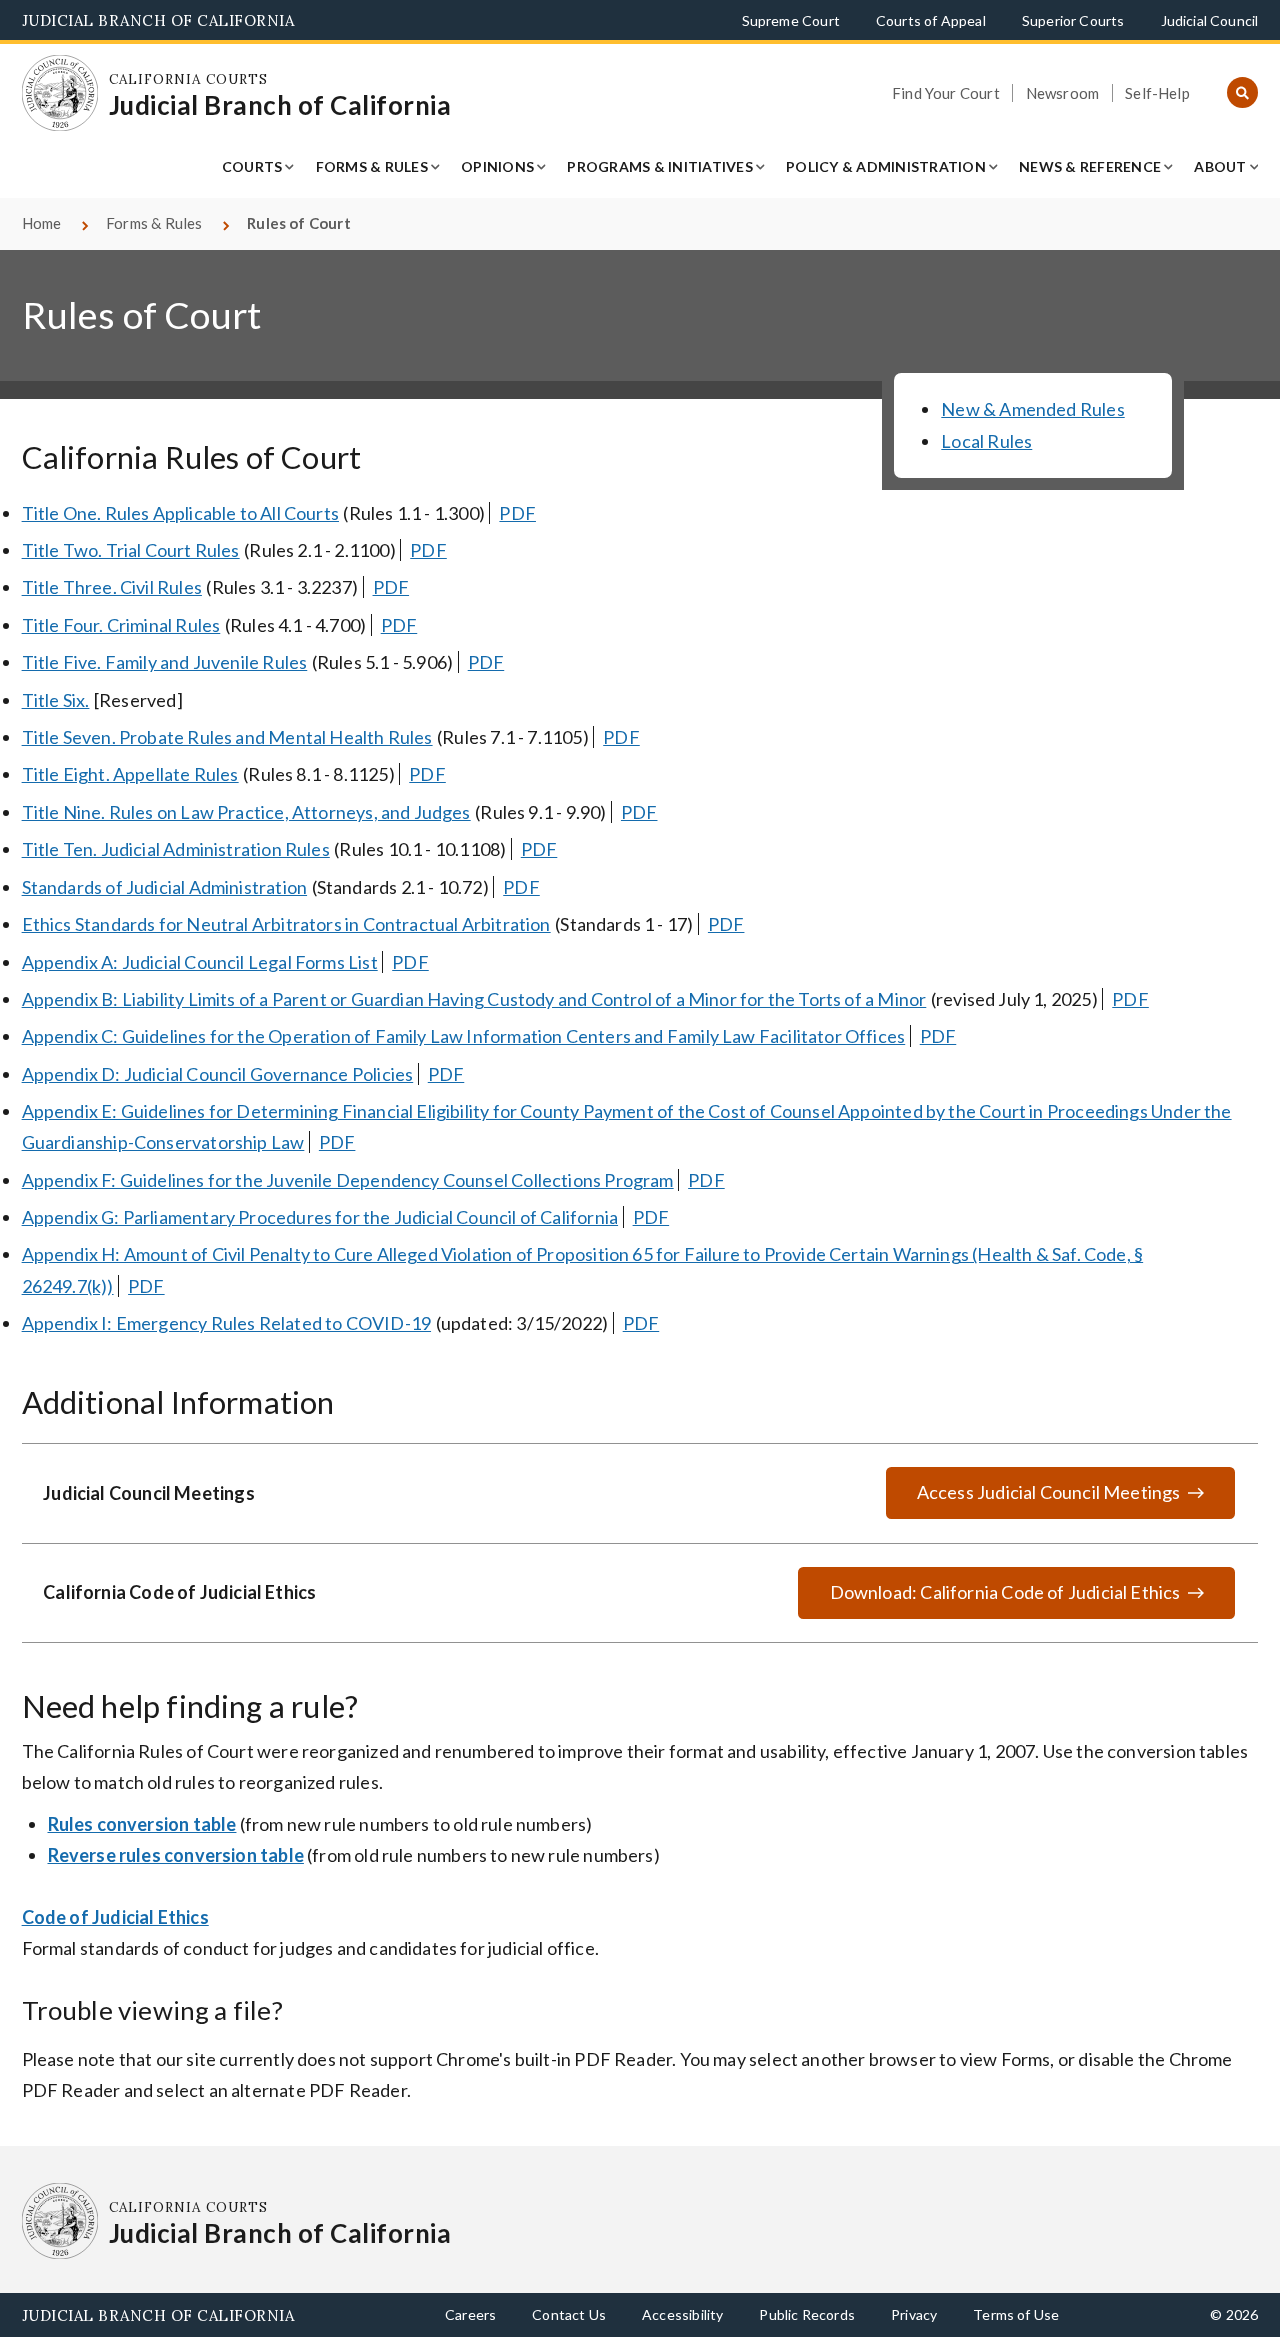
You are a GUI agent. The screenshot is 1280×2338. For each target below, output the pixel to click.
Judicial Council (1210, 20)
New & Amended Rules (1032, 409)
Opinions (497, 166)
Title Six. (56, 700)
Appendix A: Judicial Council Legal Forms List (200, 962)
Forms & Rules (372, 166)
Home (42, 223)
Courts (252, 166)
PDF (517, 513)
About (1220, 166)
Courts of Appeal (931, 20)
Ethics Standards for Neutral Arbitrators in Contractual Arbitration (286, 924)
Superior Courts (1073, 20)
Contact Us (569, 2314)
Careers (470, 2314)
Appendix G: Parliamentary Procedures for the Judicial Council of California (320, 1217)
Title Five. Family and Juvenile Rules (165, 662)
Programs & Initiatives (660, 166)
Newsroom (1062, 93)
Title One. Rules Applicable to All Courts (180, 513)
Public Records (807, 2314)
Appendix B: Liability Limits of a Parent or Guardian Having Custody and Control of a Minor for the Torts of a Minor (474, 999)
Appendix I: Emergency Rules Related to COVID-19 (226, 1323)
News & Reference (1090, 166)
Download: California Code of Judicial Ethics (988, 1600)
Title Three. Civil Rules (112, 587)
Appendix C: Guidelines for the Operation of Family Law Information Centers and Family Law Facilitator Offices (464, 1036)
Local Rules (986, 441)
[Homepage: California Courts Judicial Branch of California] (60, 93)
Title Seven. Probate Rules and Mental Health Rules (227, 737)
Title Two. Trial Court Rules (131, 550)
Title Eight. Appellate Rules (130, 774)
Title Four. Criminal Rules (121, 625)
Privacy (914, 2314)
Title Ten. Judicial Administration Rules (176, 849)
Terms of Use (1016, 2314)
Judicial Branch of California (158, 20)
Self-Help (1157, 93)
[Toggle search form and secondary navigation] (1242, 93)
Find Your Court (946, 93)
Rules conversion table (142, 1824)
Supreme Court (791, 20)
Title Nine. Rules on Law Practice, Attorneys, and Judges (246, 812)
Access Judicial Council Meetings (1049, 1492)
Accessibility (682, 2314)
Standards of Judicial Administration (164, 887)
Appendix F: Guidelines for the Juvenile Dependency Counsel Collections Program (348, 1180)
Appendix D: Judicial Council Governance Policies (218, 1074)
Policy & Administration (886, 166)
